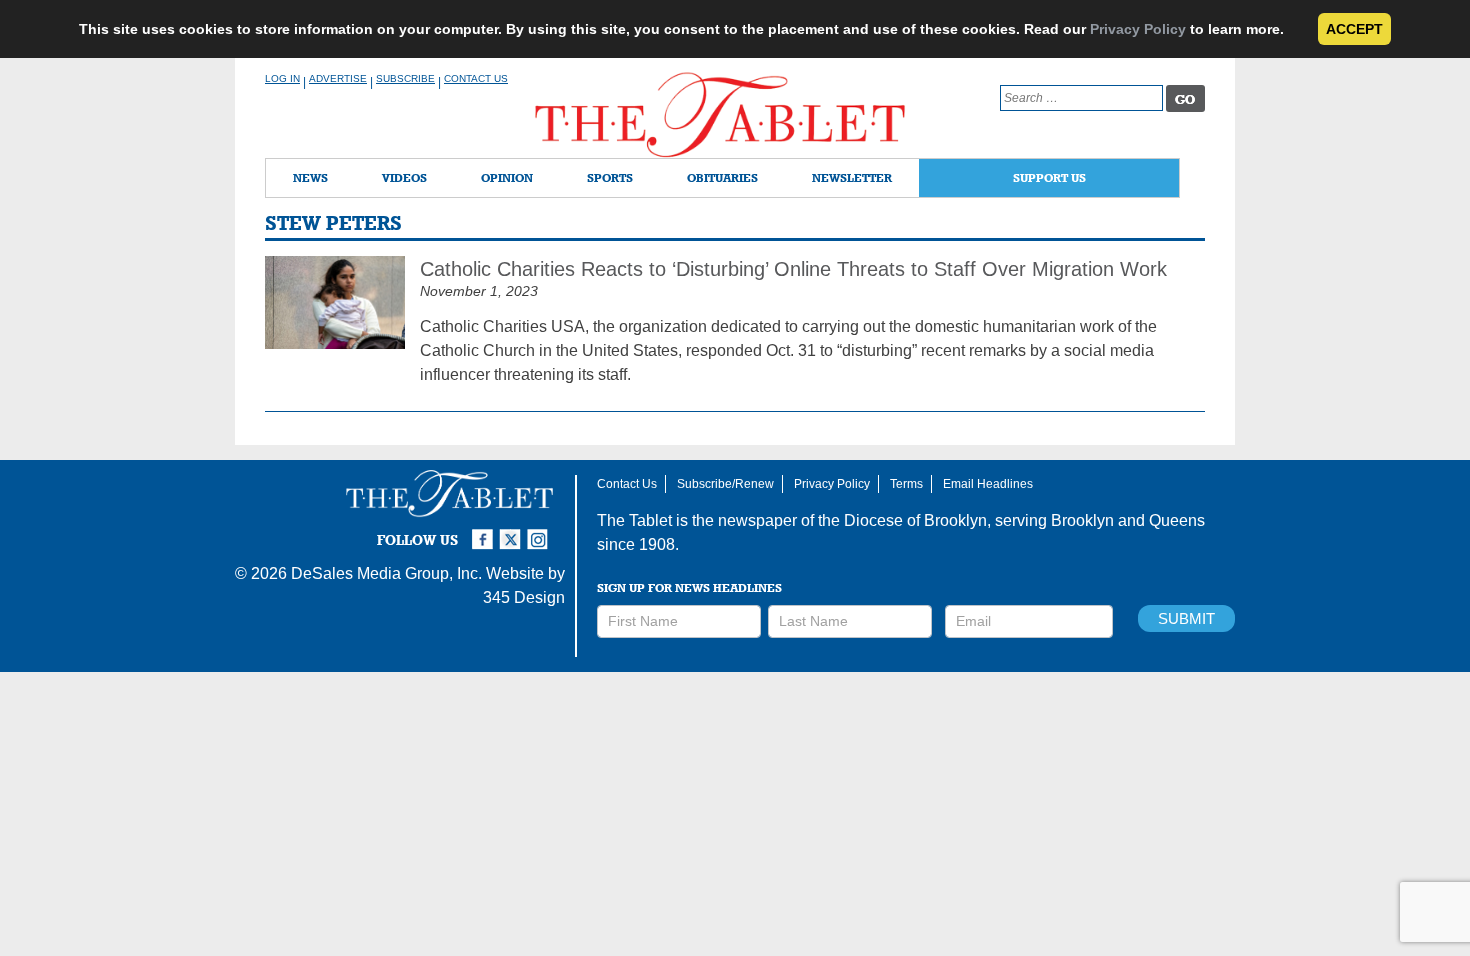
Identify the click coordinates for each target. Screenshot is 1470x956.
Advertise (338, 78)
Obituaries (722, 177)
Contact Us (476, 78)
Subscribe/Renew (725, 484)
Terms (906, 484)
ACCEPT (1354, 29)
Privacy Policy (1138, 29)
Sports (610, 177)
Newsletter (852, 177)
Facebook (485, 531)
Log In (282, 78)
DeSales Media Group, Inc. (386, 573)
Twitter (513, 531)
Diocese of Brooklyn (915, 520)
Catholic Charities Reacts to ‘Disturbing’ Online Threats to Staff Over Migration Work (793, 269)
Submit (1186, 618)
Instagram (541, 531)
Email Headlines (988, 484)
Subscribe (405, 78)
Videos (404, 177)
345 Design (524, 597)
